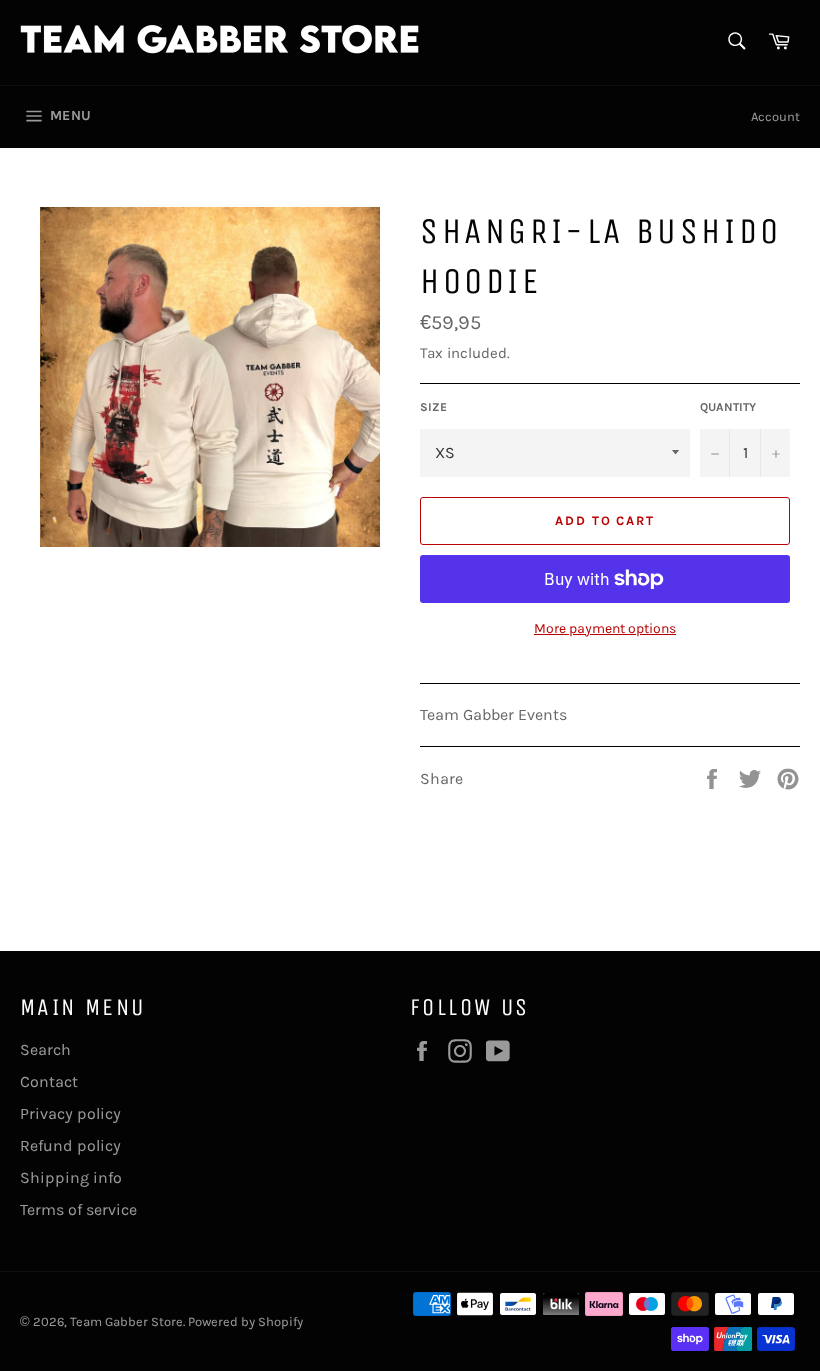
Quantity (728, 407)
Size (433, 407)
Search (45, 1049)
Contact (49, 1081)
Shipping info (71, 1177)
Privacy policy (70, 1113)
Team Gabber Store (126, 1321)
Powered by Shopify (245, 1321)
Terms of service (78, 1209)
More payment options (605, 628)
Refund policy (70, 1145)
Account (775, 116)
